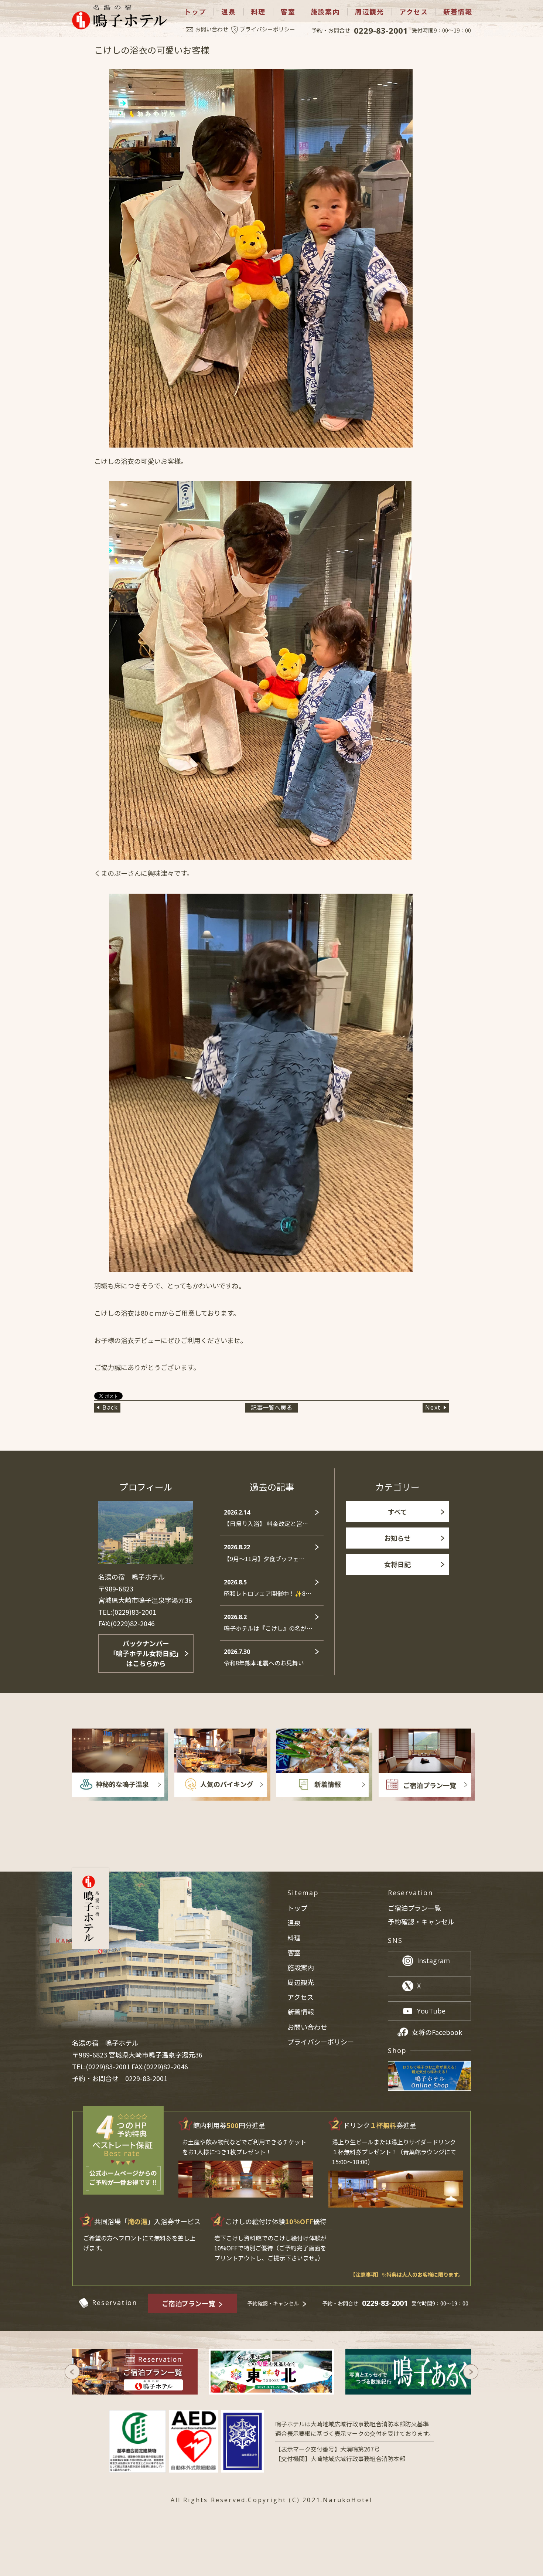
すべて (397, 1512)
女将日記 (397, 1564)
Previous (72, 2372)
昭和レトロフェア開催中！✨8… (268, 1588)
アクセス (414, 12)
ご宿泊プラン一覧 (414, 1908)
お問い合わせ (212, 29)
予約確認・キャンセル (421, 1922)
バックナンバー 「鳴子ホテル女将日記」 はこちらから (146, 1653)
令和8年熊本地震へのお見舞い (264, 1657)
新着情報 (458, 12)
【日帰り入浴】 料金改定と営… (266, 1518)
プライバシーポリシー (267, 29)
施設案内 (325, 12)
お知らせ (397, 1538)
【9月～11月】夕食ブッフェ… (264, 1553)
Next (433, 1407)
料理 (259, 12)
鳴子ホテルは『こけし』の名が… (268, 1623)
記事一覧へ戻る (271, 1407)
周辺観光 (370, 12)
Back (110, 1407)
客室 (288, 12)
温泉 (229, 12)
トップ (195, 12)
